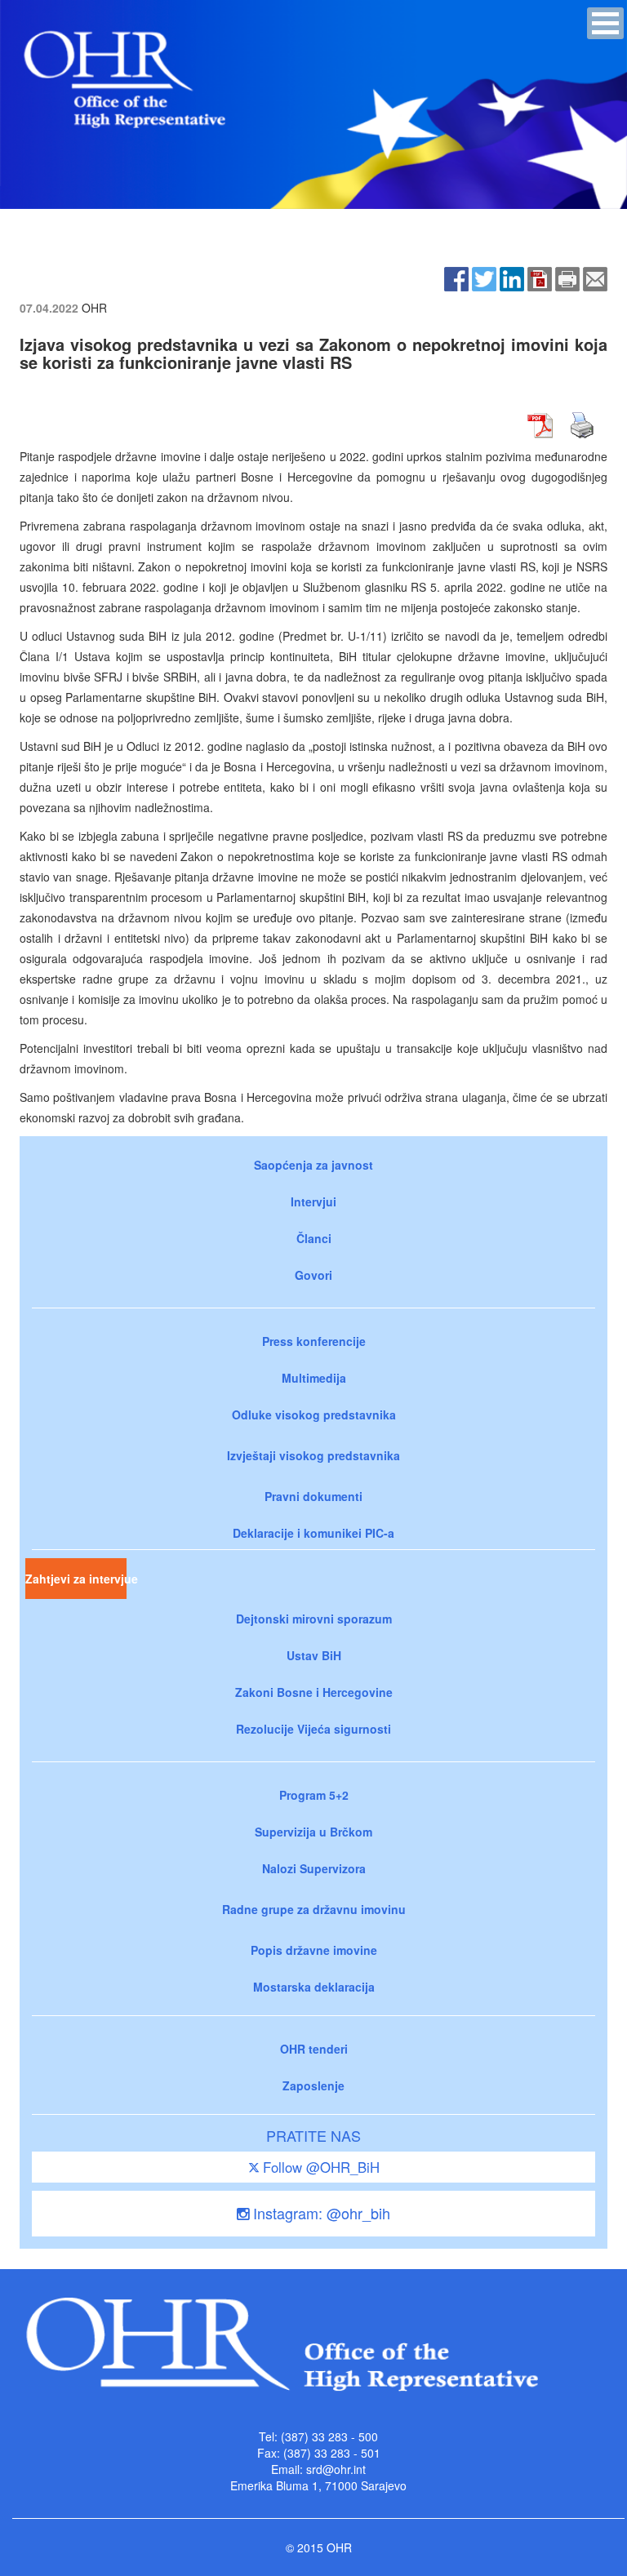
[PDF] (540, 277)
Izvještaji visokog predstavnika (313, 1455)
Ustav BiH (314, 1655)
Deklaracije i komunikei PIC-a (313, 1533)
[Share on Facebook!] (456, 277)
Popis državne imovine (314, 1950)
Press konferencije (314, 1341)
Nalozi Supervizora (314, 1868)
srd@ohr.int (336, 2469)
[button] (605, 23)
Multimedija (314, 1378)
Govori (313, 1275)
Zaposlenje (313, 2085)
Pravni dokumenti (313, 1496)
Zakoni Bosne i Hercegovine (314, 1692)
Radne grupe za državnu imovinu (314, 1909)
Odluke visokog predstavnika (314, 1415)
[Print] (567, 277)
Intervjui (313, 1201)
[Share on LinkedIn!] (512, 277)
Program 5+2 (314, 1795)
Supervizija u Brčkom (313, 1832)
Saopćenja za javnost (313, 1165)
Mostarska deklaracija (314, 1987)
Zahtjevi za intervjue (76, 1579)
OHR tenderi (314, 2049)
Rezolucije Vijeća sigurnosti (313, 1729)
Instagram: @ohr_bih (320, 2213)
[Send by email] (595, 277)
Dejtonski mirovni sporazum (314, 1619)
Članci (314, 1238)
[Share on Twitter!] (484, 277)
